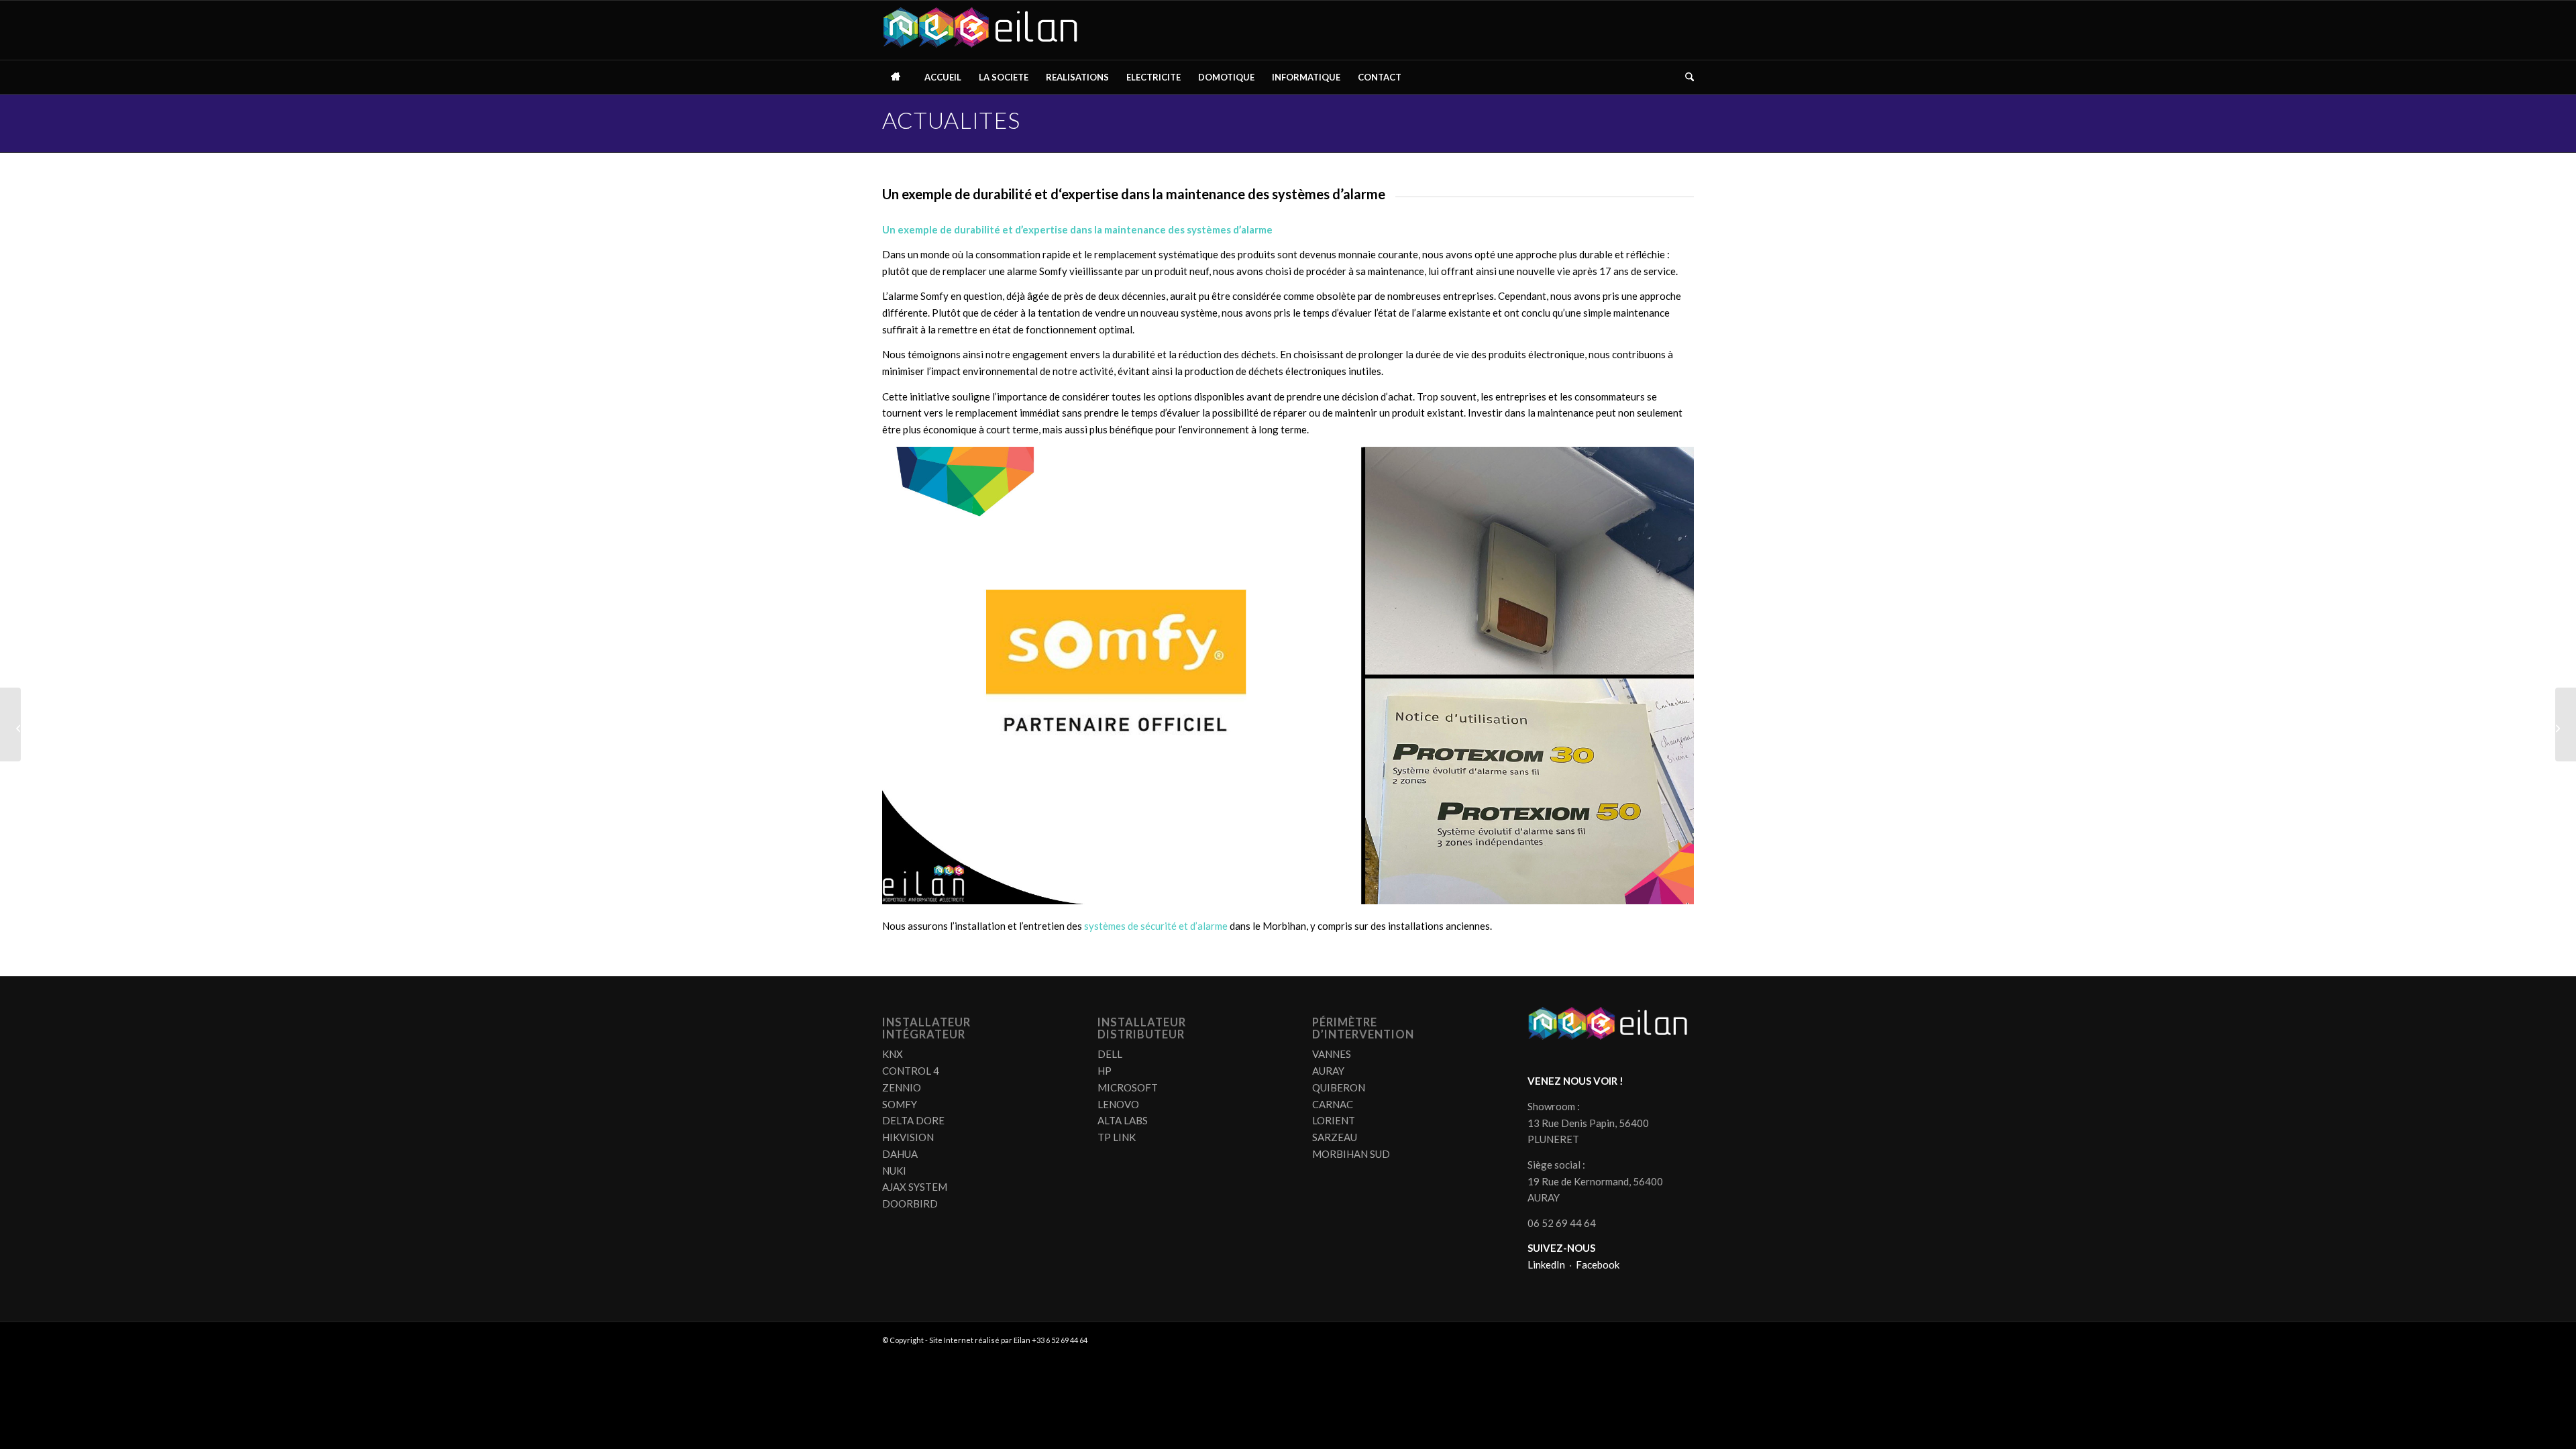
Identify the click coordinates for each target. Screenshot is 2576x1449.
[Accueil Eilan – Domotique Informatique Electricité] (899, 77)
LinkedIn (1546, 1265)
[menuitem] (899, 77)
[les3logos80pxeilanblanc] (984, 30)
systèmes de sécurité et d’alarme (1156, 926)
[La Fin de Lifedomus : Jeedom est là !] (10, 724)
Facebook (1598, 1265)
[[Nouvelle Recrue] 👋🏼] (2566, 724)
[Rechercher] (1685, 77)
